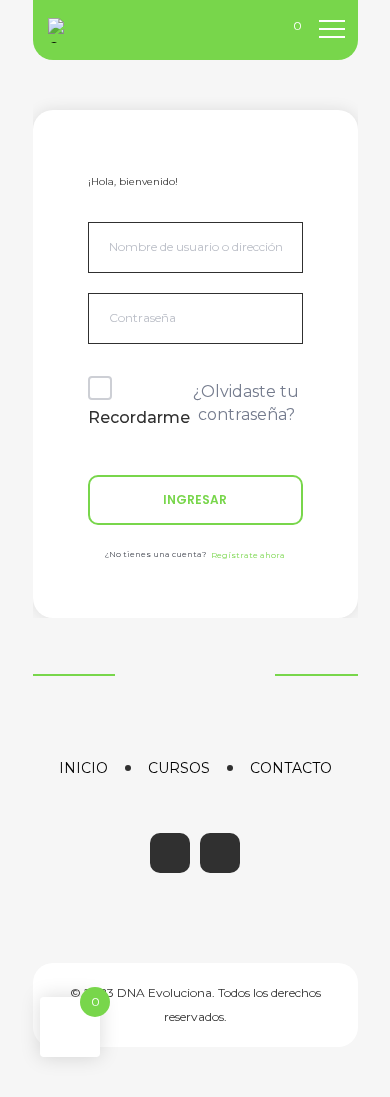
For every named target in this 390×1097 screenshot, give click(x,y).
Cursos (179, 768)
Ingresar (195, 499)
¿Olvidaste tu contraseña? (246, 402)
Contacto (291, 768)
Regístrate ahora (248, 555)
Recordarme (139, 417)
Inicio (83, 768)
